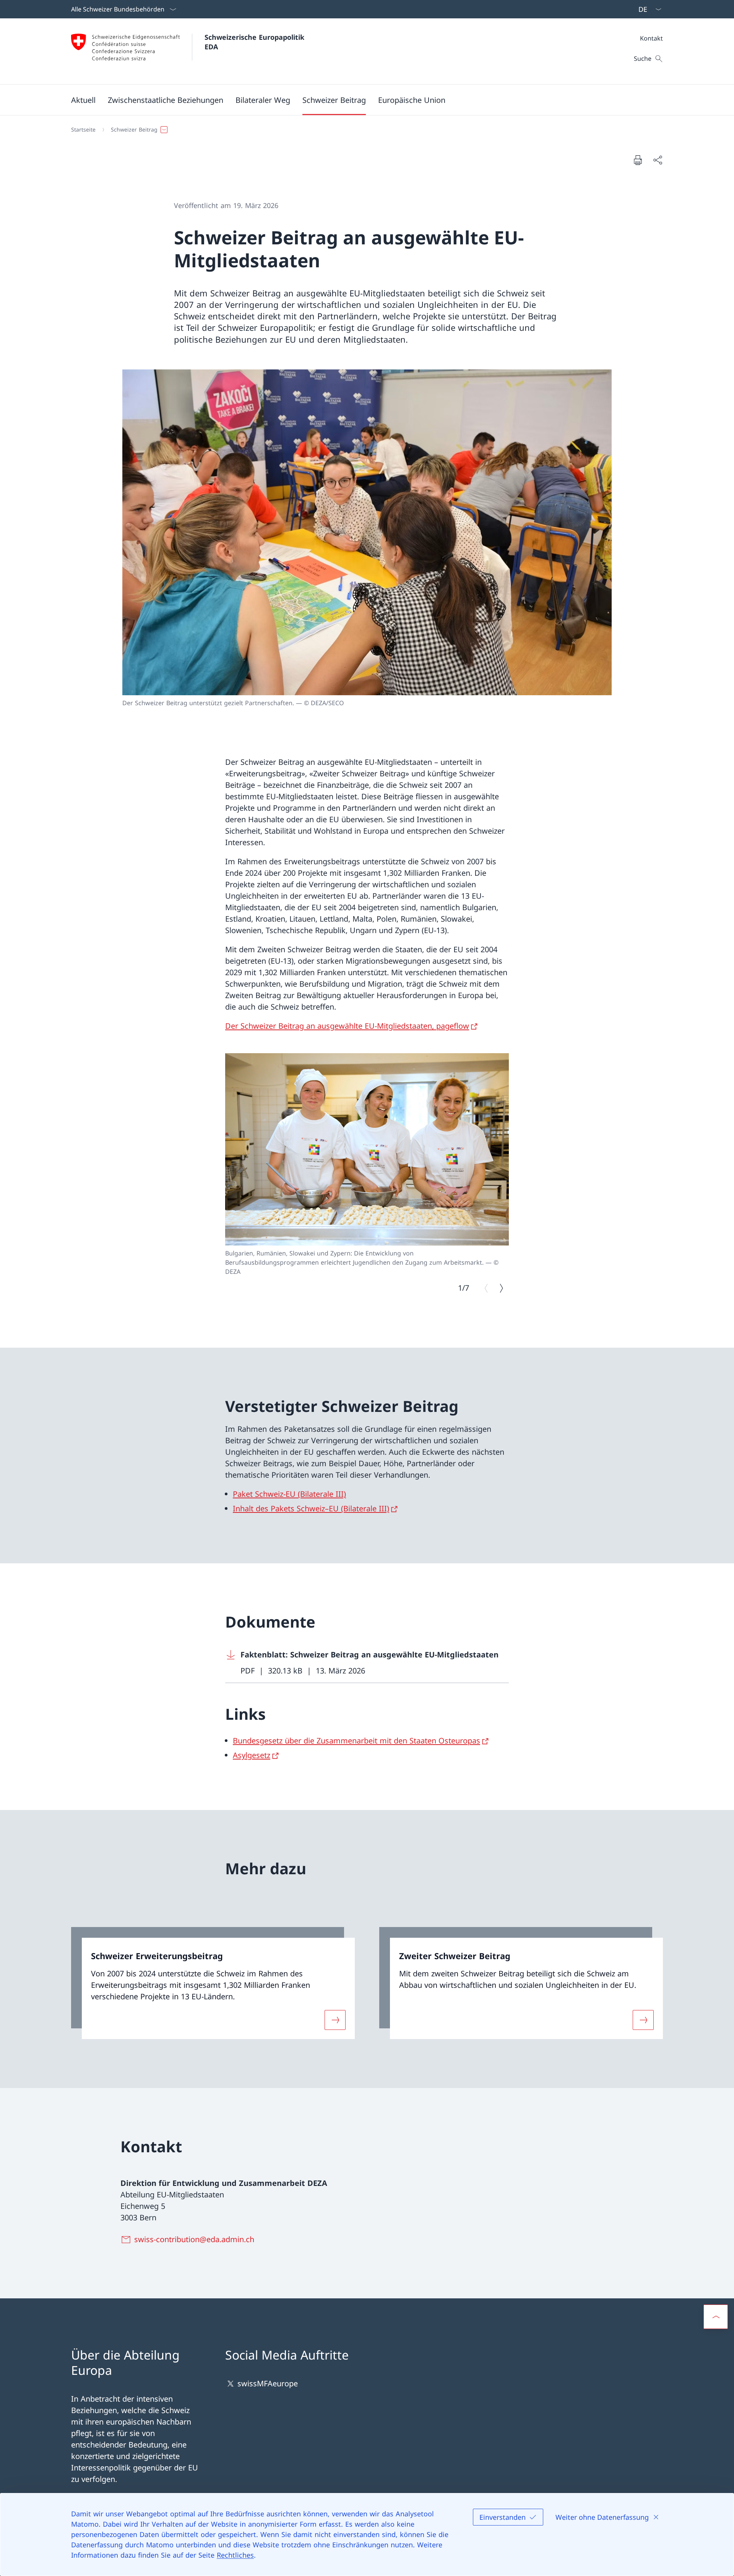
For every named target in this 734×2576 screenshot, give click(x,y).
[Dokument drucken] (638, 160)
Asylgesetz (252, 1755)
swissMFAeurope (268, 2383)
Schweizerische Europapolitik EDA (256, 42)
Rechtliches (235, 2555)
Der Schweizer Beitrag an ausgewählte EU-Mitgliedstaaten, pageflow (347, 1026)
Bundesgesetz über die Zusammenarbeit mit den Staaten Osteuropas (356, 1741)
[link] (213, 1983)
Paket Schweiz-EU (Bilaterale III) (289, 1494)
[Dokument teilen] (658, 160)
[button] (83, 100)
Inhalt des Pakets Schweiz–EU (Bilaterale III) (311, 1508)
